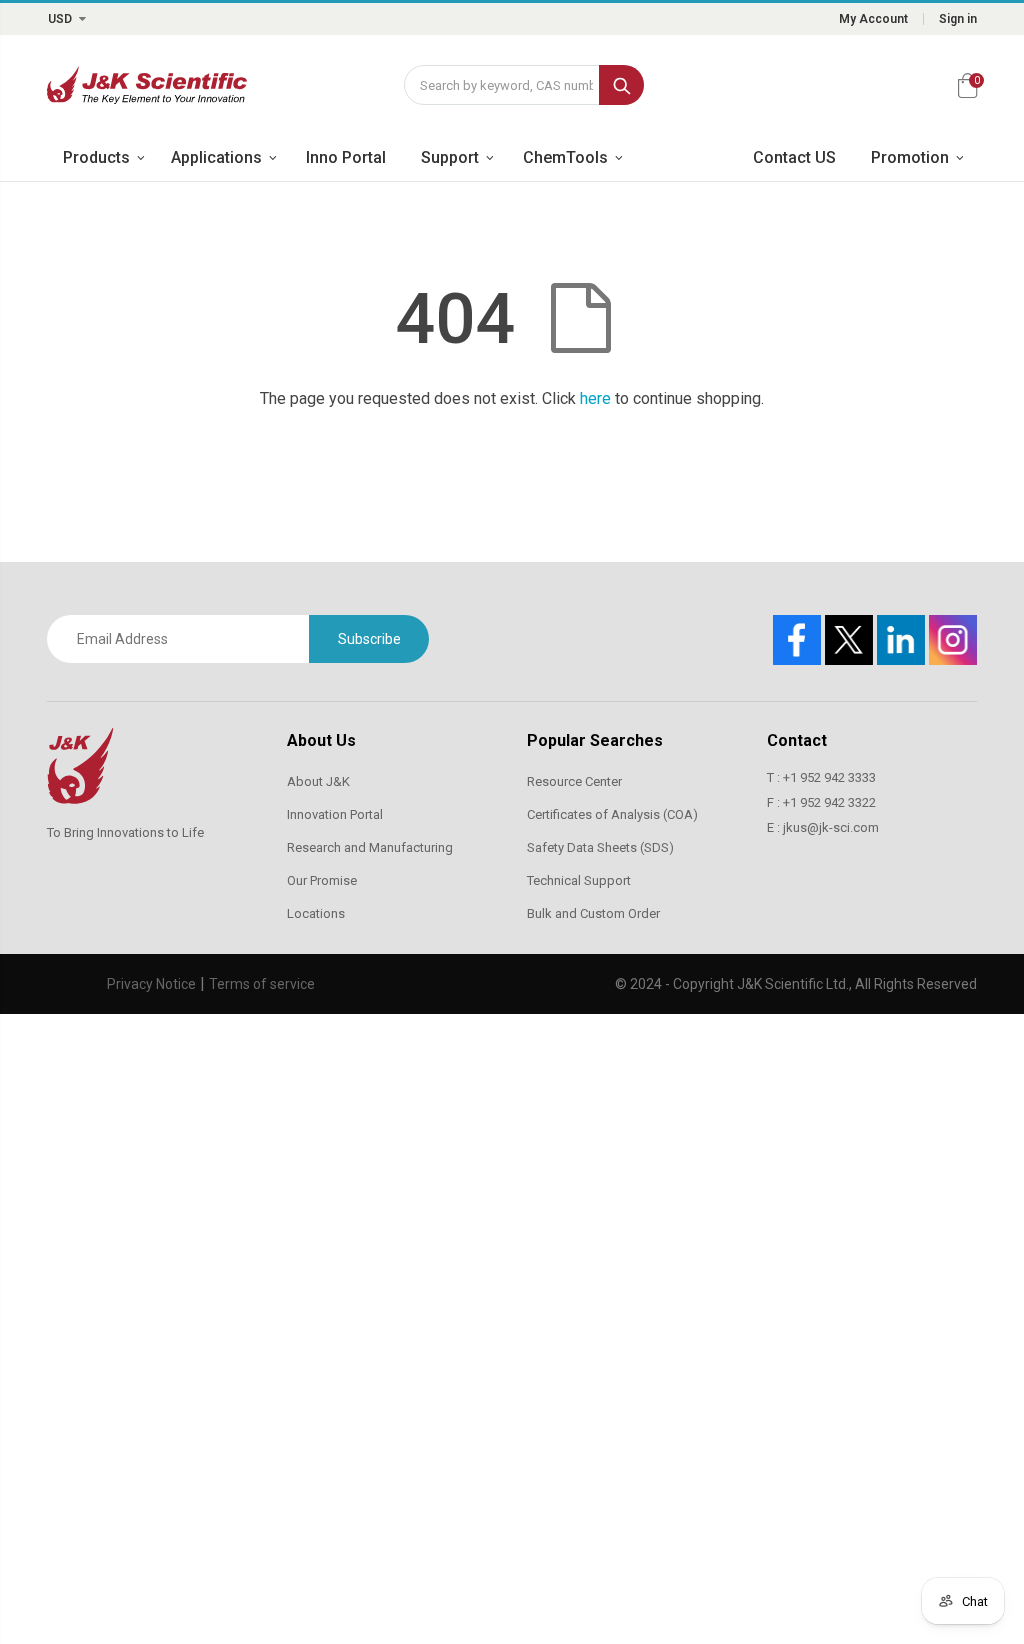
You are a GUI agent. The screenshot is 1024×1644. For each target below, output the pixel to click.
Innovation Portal (335, 814)
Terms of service (262, 984)
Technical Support (579, 880)
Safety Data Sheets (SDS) (600, 847)
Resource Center (574, 781)
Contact (797, 740)
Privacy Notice (151, 984)
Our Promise (322, 880)
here (595, 398)
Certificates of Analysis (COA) (612, 814)
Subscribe (369, 639)
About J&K (318, 781)
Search (621, 85)
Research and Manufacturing (370, 847)
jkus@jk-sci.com (831, 827)
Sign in (958, 19)
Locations (316, 913)
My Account (873, 19)
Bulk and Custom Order (593, 913)
